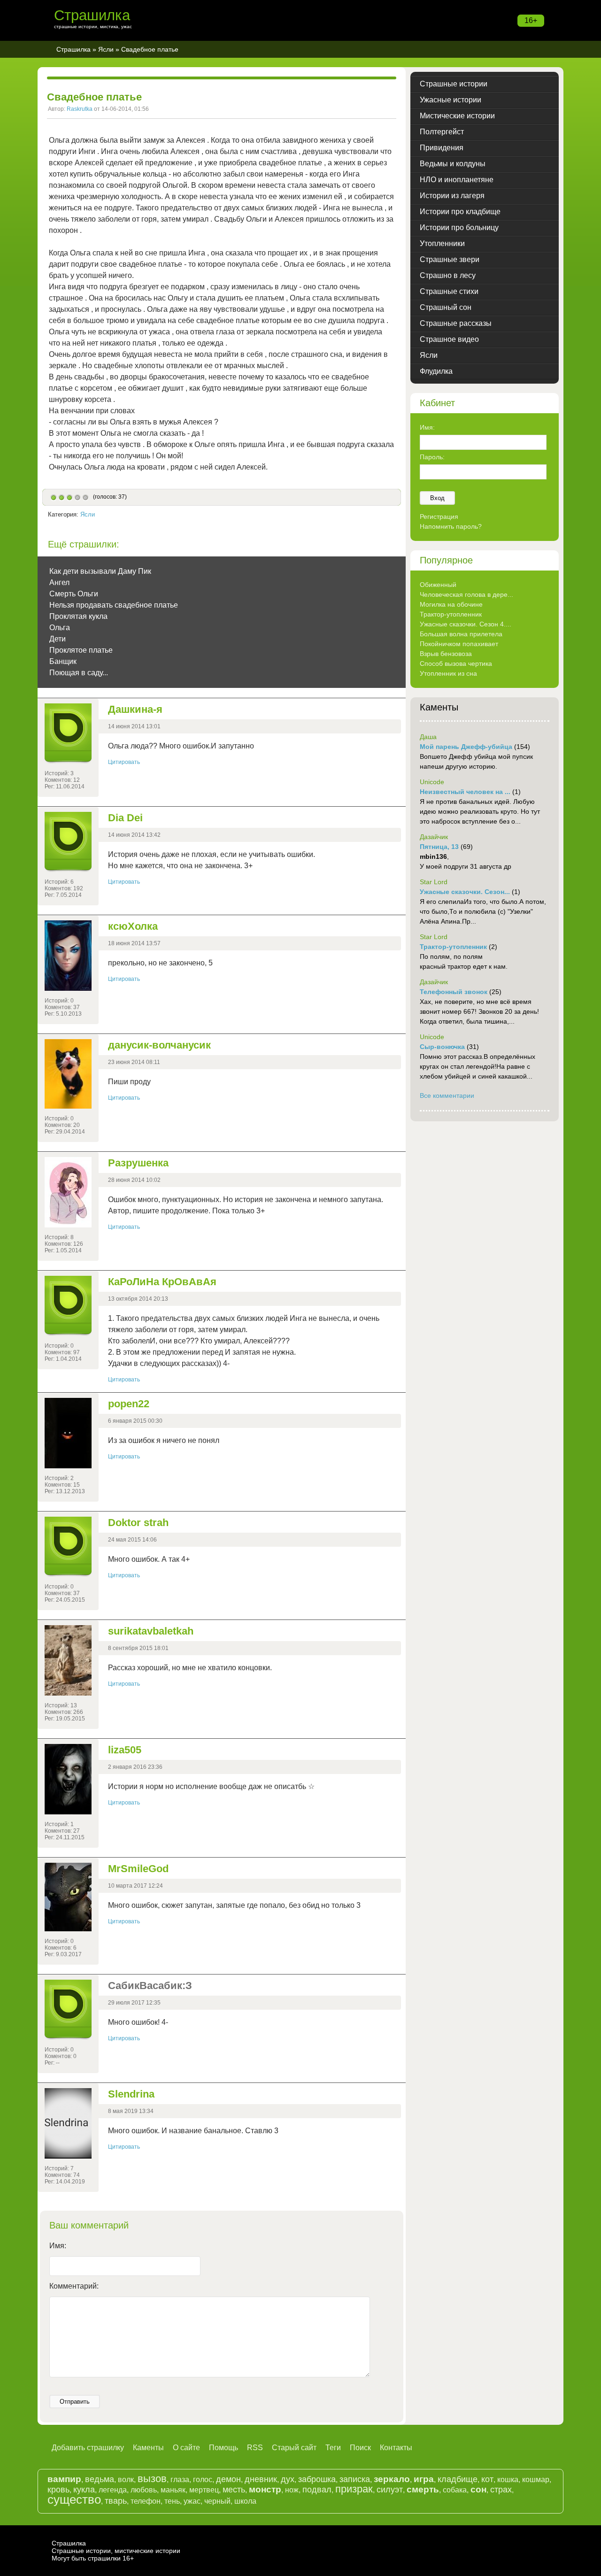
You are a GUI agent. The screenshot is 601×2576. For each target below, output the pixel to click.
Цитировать (124, 762)
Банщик (63, 661)
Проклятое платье (81, 650)
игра (424, 2479)
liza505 (125, 1750)
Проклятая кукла (78, 616)
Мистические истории (457, 116)
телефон (146, 2501)
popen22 (129, 1404)
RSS (255, 2448)
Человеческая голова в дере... (466, 594)
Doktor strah (138, 1523)
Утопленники (442, 243)
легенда (113, 2490)
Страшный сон (446, 307)
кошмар (536, 2480)
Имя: (58, 2246)
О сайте (186, 2448)
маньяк (173, 2490)
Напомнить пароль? (451, 526)
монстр (265, 2489)
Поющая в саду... (79, 673)
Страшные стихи (449, 291)
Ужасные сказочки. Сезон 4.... (466, 624)
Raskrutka (80, 109)
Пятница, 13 (439, 847)
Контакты (396, 2448)
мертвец (204, 2490)
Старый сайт (294, 2448)
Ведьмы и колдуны (453, 164)
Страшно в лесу (448, 275)
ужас (192, 2501)
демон (228, 2479)
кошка (508, 2480)
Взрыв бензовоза (446, 654)
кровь (58, 2490)
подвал (317, 2490)
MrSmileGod (138, 1869)
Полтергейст (442, 132)
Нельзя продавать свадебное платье (114, 605)
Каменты (148, 2448)
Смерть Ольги (74, 594)
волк (126, 2480)
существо (74, 2499)
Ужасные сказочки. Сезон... (465, 892)
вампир (64, 2479)
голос (203, 2480)
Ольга (60, 628)
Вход (437, 498)
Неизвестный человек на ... (465, 792)
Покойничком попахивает (459, 644)
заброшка (317, 2479)
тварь (116, 2501)
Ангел (59, 582)
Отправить (75, 2402)
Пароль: (432, 457)
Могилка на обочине (451, 604)
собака (455, 2490)
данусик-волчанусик (159, 1045)
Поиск (360, 2448)
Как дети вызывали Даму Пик (100, 571)
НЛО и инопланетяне (457, 180)
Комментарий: (74, 2286)
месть (234, 2490)
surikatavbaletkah (151, 1631)
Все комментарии (447, 1095)
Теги (333, 2448)
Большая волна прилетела (461, 634)
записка (355, 2479)
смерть (423, 2489)
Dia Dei (125, 818)
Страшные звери (450, 259)
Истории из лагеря (452, 196)
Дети (58, 639)
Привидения (442, 148)
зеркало (392, 2479)
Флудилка (436, 371)
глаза (180, 2480)
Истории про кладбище (460, 212)
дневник (261, 2479)
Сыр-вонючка (442, 1047)
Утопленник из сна (448, 673)
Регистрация (439, 517)
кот (487, 2479)
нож (292, 2490)
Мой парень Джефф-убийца (466, 747)
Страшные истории (454, 84)
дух (288, 2479)
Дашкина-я (135, 709)
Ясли (106, 49)
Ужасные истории (451, 100)
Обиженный (438, 585)
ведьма (100, 2479)
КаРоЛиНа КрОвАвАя (162, 1282)
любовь (144, 2490)
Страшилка (92, 15)
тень (172, 2501)
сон (478, 2489)
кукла (84, 2490)
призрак (354, 2489)
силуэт (390, 2490)
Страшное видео (449, 339)
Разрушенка (138, 1163)
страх (501, 2490)
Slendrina (131, 2094)
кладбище (458, 2479)
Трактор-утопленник (451, 614)
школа (245, 2501)
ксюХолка (133, 926)
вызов (152, 2479)
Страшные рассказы (456, 323)
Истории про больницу (459, 228)
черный (217, 2501)
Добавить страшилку (88, 2448)
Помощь (223, 2448)
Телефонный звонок (454, 992)
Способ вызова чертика (456, 663)
